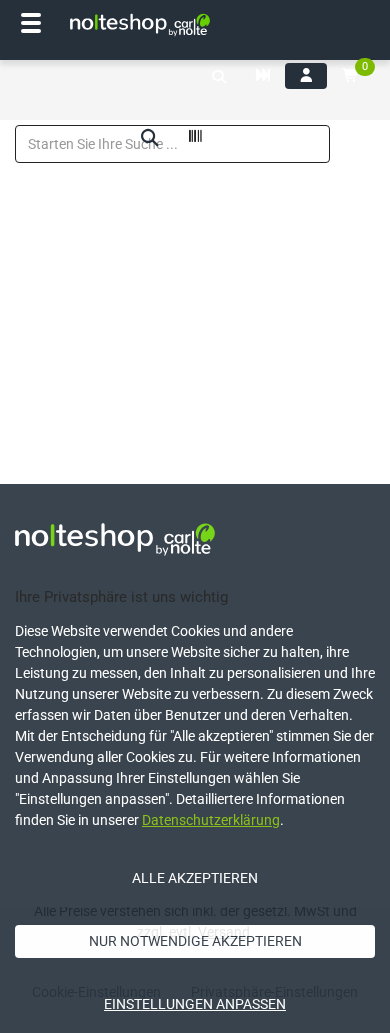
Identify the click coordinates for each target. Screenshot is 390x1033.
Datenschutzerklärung (211, 820)
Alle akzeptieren (195, 878)
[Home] (140, 25)
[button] (219, 77)
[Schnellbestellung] (263, 76)
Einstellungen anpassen (195, 1004)
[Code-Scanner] (195, 139)
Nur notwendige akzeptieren (195, 941)
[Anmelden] (306, 76)
